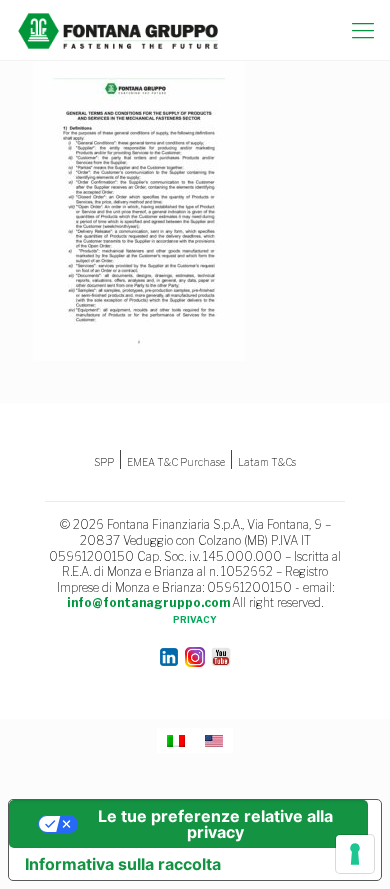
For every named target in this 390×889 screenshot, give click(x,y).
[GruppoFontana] (118, 30)
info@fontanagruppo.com (148, 602)
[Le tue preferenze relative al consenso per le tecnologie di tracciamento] (355, 854)
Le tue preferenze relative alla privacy (215, 824)
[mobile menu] (363, 30)
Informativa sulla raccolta (123, 864)
